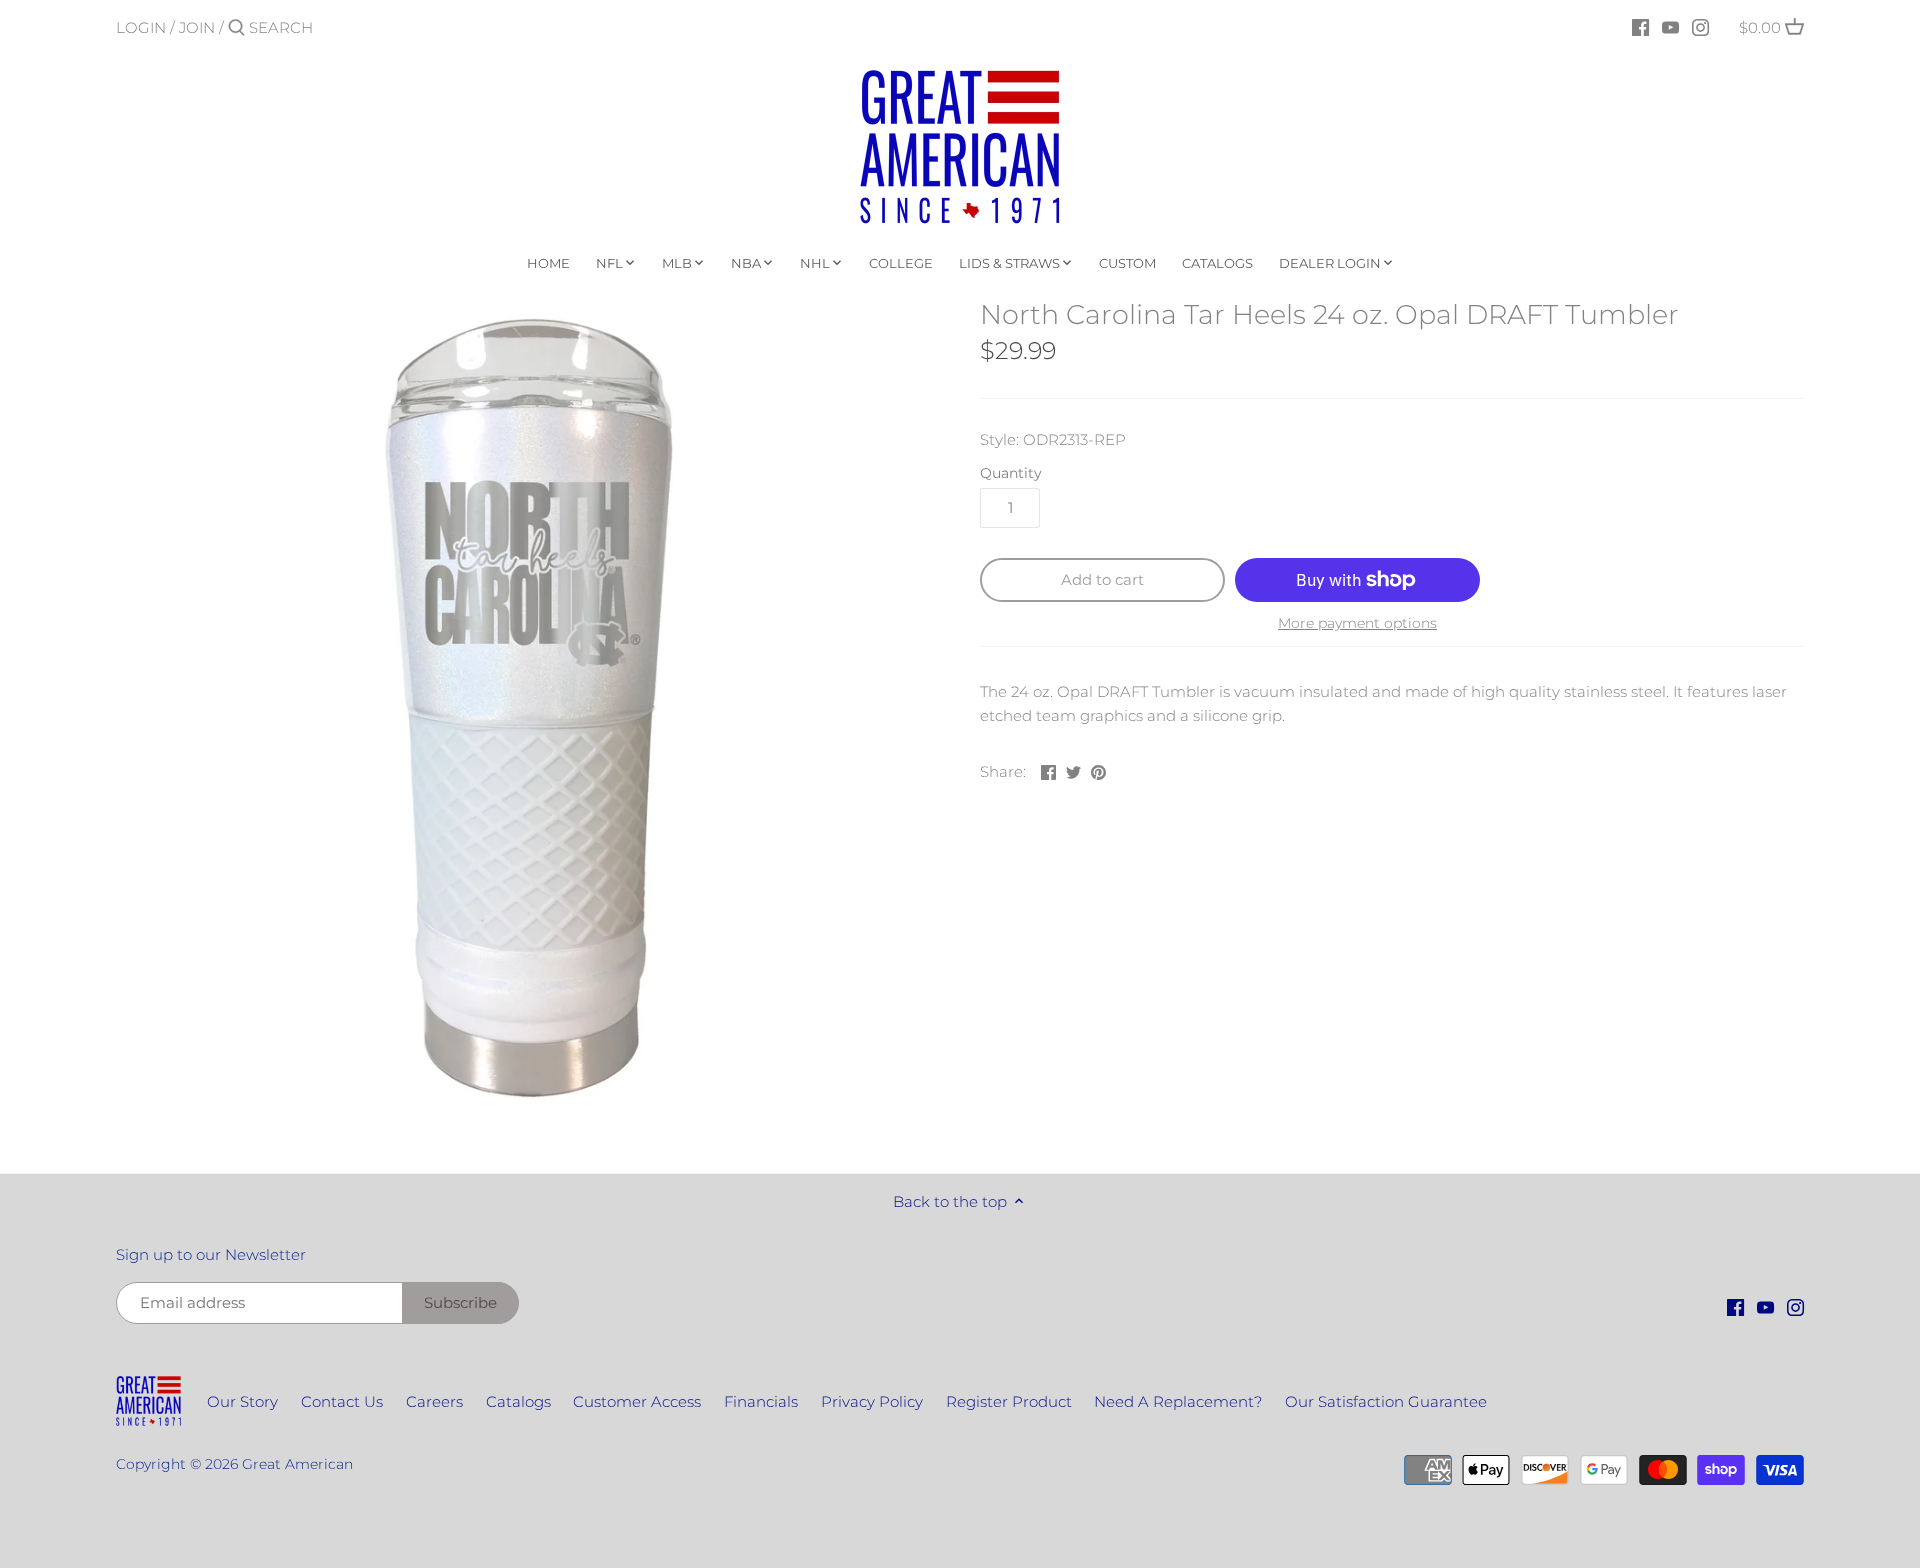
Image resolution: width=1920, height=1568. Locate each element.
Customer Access (637, 1401)
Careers (434, 1401)
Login (141, 27)
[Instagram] (1700, 27)
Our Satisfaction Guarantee (1386, 1401)
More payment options (1357, 623)
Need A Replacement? (1178, 1401)
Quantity (1011, 473)
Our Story (242, 1401)
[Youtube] (1670, 27)
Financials (761, 1401)
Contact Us (342, 1401)
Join (197, 27)
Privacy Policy (872, 1401)
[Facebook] (1640, 27)
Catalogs (518, 1401)
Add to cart (1102, 579)
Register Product (1009, 1401)
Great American (297, 1464)
